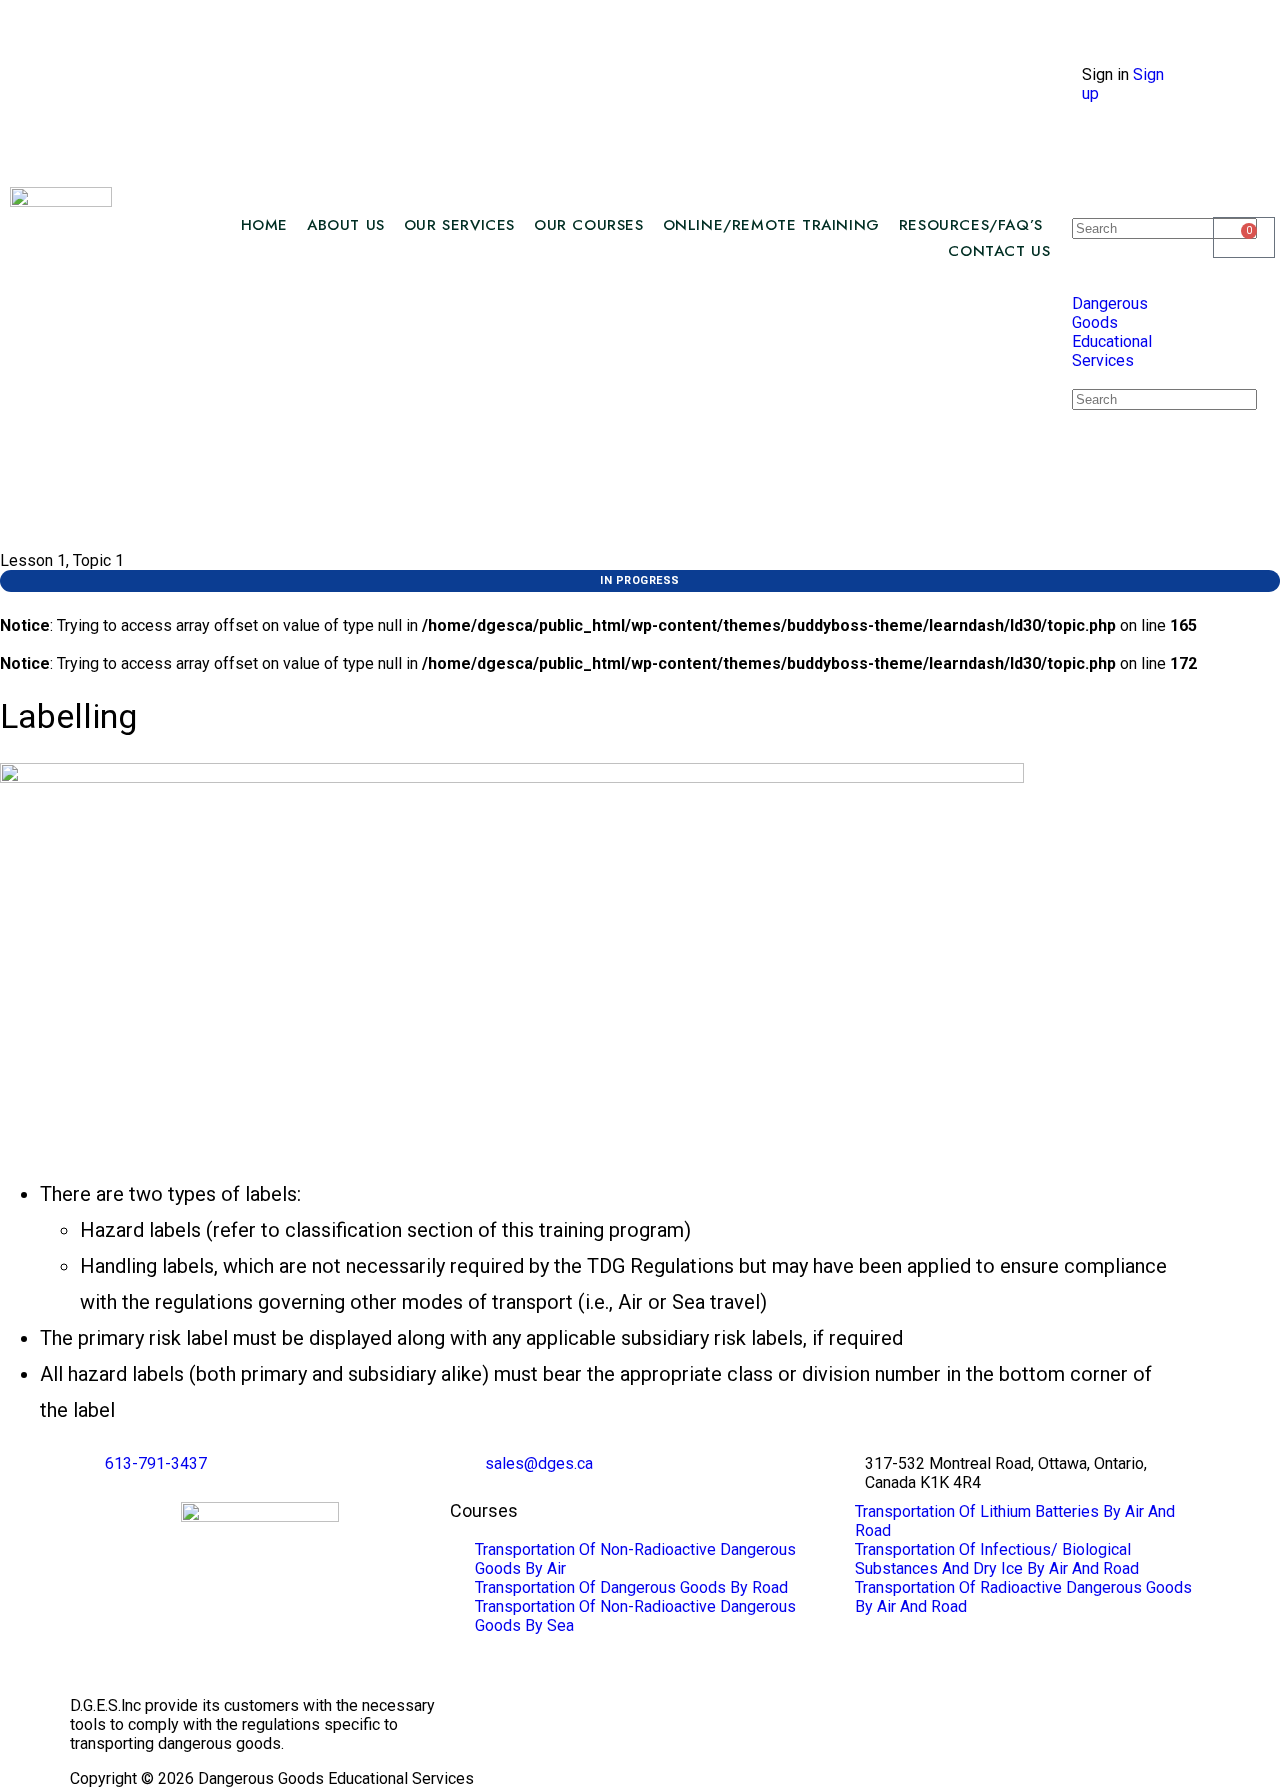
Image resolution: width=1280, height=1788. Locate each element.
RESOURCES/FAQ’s (971, 225)
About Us (346, 225)
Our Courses (589, 225)
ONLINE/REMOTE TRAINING (771, 225)
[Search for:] (1164, 227)
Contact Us (999, 251)
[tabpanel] (590, 1095)
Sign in (1105, 74)
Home (264, 225)
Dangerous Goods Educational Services (1112, 332)
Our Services (459, 225)
